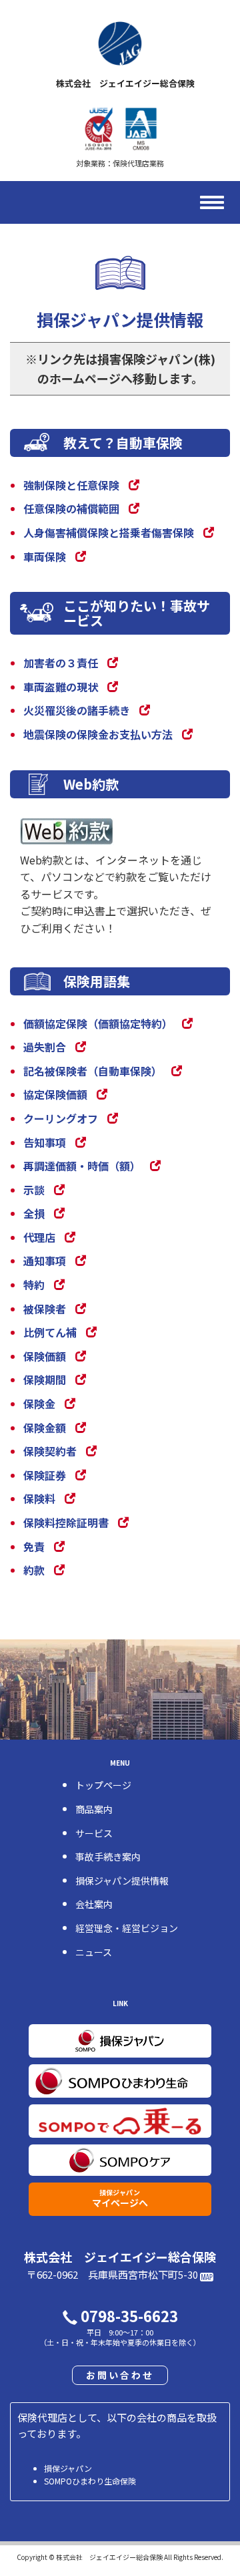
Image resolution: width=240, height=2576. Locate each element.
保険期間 (45, 1380)
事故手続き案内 (108, 1857)
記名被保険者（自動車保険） (93, 1071)
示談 (34, 1190)
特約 (34, 1285)
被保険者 (45, 1309)
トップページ (103, 1785)
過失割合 (45, 1047)
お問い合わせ (120, 2375)
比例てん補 (50, 1332)
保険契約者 (50, 1451)
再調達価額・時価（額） (82, 1166)
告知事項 (45, 1142)
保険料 (39, 1498)
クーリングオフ (61, 1118)
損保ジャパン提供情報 (122, 1881)
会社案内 (94, 1904)
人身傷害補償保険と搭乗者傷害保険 (109, 532)
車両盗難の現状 (61, 687)
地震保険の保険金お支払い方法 (98, 734)
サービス (94, 1833)
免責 (34, 1547)
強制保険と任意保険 (71, 485)
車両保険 (45, 556)
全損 (34, 1213)
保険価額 (45, 1356)
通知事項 (45, 1261)
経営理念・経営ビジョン (127, 1928)
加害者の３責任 (61, 663)
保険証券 (45, 1475)
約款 (34, 1570)
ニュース (94, 1952)
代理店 (39, 1237)
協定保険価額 (55, 1094)
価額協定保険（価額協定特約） (98, 1023)
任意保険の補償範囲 (71, 508)
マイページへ (120, 2198)
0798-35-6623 (129, 2315)
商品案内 (94, 1809)
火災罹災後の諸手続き (77, 710)
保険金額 (45, 1428)
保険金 (39, 1404)
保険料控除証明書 (66, 1522)
